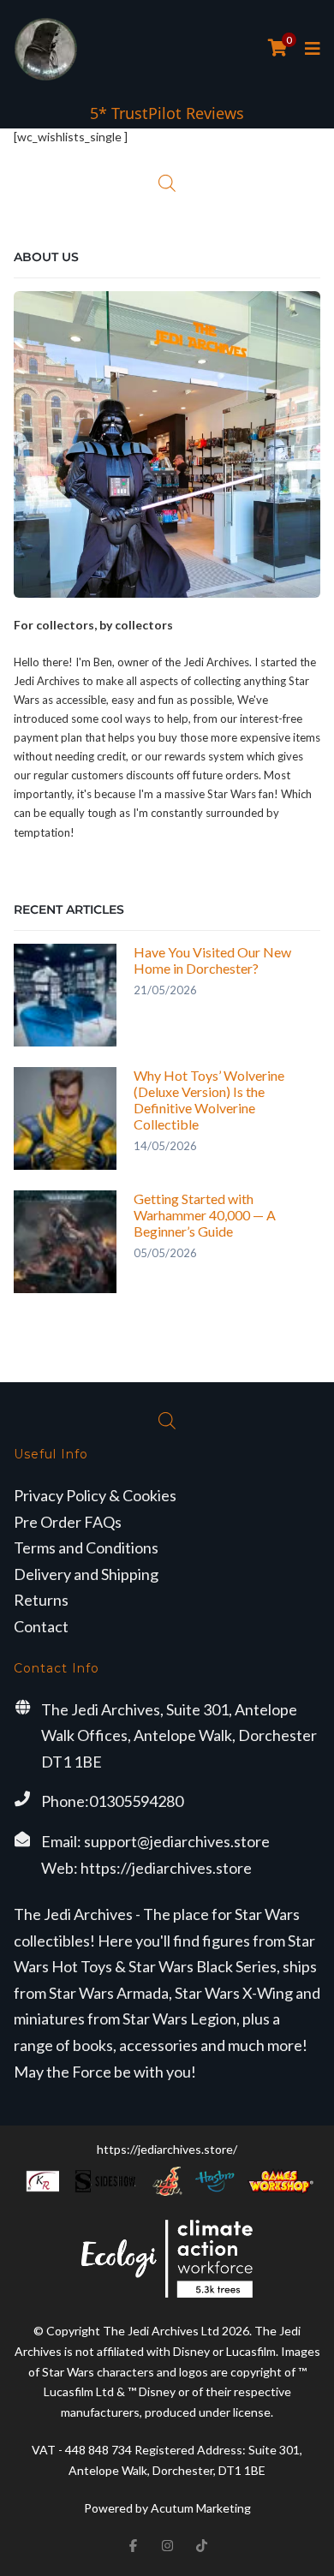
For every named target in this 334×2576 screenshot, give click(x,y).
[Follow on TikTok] (201, 2545)
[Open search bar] (167, 183)
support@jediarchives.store (177, 1841)
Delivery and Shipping (86, 1574)
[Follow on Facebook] (133, 2545)
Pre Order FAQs (68, 1522)
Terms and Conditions (86, 1547)
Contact (41, 1626)
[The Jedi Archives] (46, 49)
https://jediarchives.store (166, 1868)
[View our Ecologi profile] (167, 2259)
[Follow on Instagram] (167, 2545)
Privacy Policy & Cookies (95, 1495)
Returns (41, 1600)
